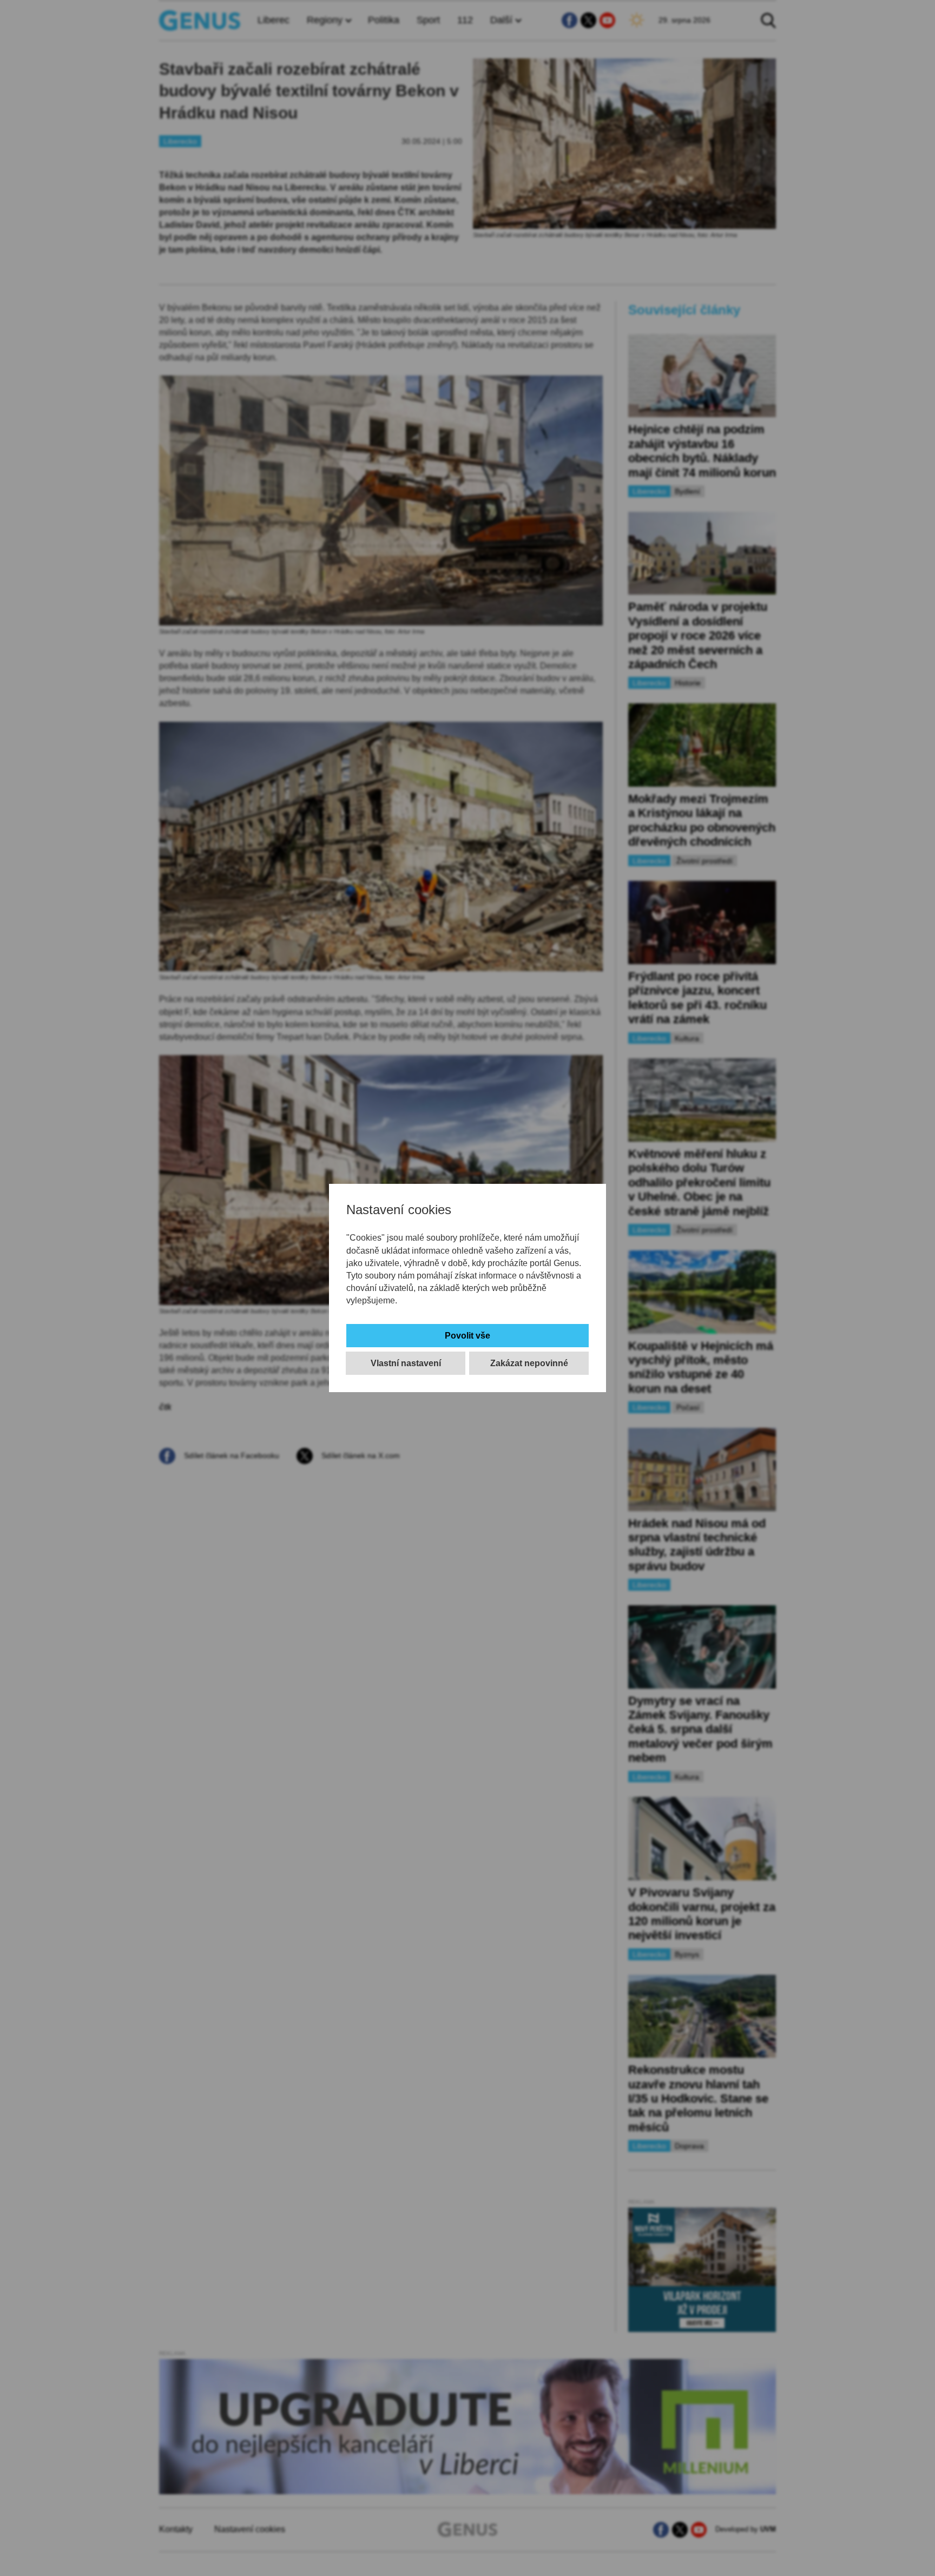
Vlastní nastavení (406, 1363)
